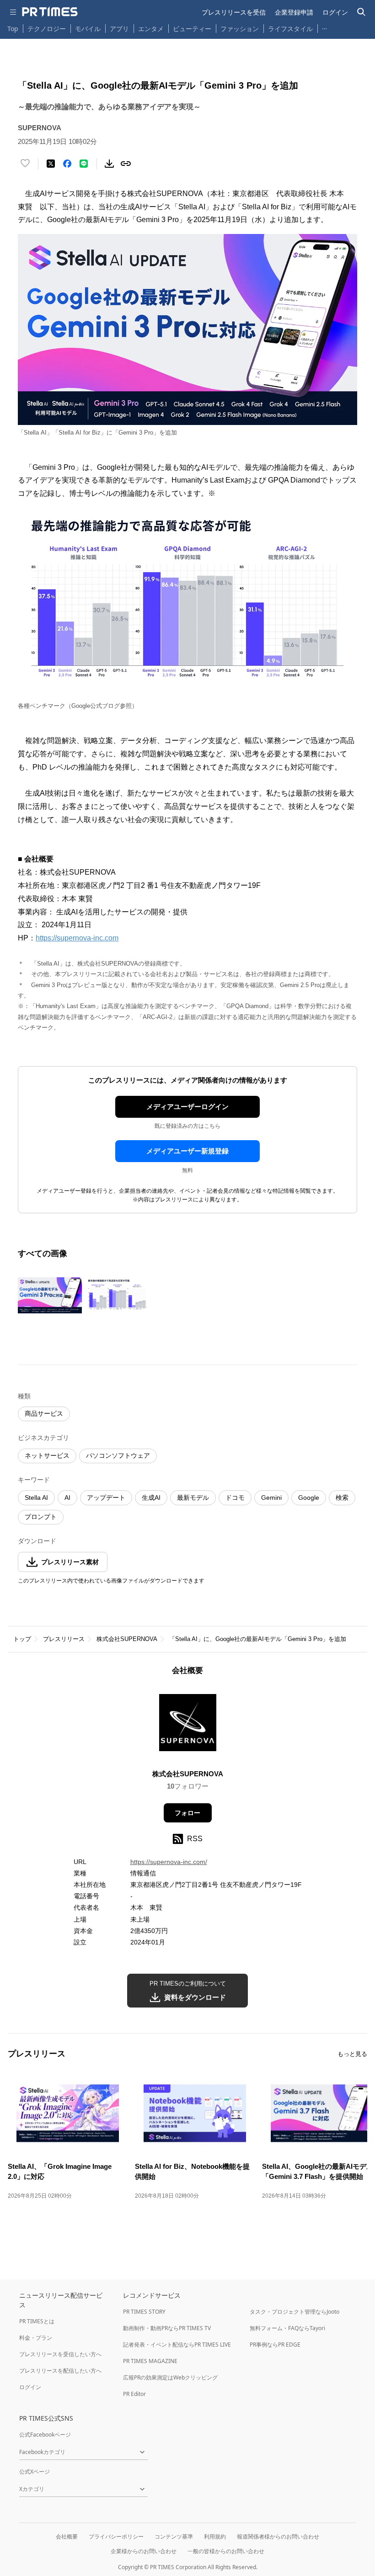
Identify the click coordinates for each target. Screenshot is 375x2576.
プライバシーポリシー (116, 2536)
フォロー (187, 1813)
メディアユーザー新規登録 (187, 1151)
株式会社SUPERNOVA (127, 1639)
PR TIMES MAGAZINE (150, 2361)
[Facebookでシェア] (67, 164)
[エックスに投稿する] (51, 164)
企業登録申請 (294, 12)
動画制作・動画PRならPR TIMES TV (167, 2328)
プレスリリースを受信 (234, 12)
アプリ (119, 29)
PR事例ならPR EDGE (275, 2345)
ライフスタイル (290, 29)
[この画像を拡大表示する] (50, 1296)
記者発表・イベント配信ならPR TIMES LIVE (177, 2345)
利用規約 (215, 2536)
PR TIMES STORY (144, 2312)
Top (13, 29)
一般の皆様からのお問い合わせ (226, 2551)
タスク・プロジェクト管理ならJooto (295, 2312)
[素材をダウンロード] (109, 164)
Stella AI (36, 1498)
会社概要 (67, 2536)
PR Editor (134, 2394)
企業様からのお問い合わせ (144, 2551)
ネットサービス (47, 1455)
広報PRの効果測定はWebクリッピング (170, 2377)
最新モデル (193, 1498)
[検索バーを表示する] (362, 12)
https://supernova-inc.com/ (169, 1862)
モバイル (88, 29)
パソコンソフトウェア (118, 1455)
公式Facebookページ (45, 2435)
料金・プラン (36, 2338)
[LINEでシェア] (84, 164)
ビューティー (192, 29)
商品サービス (44, 1413)
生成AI (151, 1498)
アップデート (106, 1498)
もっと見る (352, 2054)
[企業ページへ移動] (188, 1725)
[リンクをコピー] (126, 164)
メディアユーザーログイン (187, 1107)
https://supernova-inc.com (77, 938)
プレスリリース (64, 1639)
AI (67, 1498)
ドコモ (235, 1498)
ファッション (240, 29)
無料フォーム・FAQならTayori (287, 2328)
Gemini (271, 1498)
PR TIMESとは (37, 2321)
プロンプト (41, 1517)
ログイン (335, 12)
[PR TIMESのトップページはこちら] (50, 12)
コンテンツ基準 (174, 2536)
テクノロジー (47, 29)
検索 (342, 1498)
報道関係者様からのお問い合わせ (278, 2536)
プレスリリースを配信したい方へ (60, 2371)
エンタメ (151, 29)
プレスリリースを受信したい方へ (60, 2354)
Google (309, 1498)
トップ (22, 1639)
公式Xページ (35, 2472)
